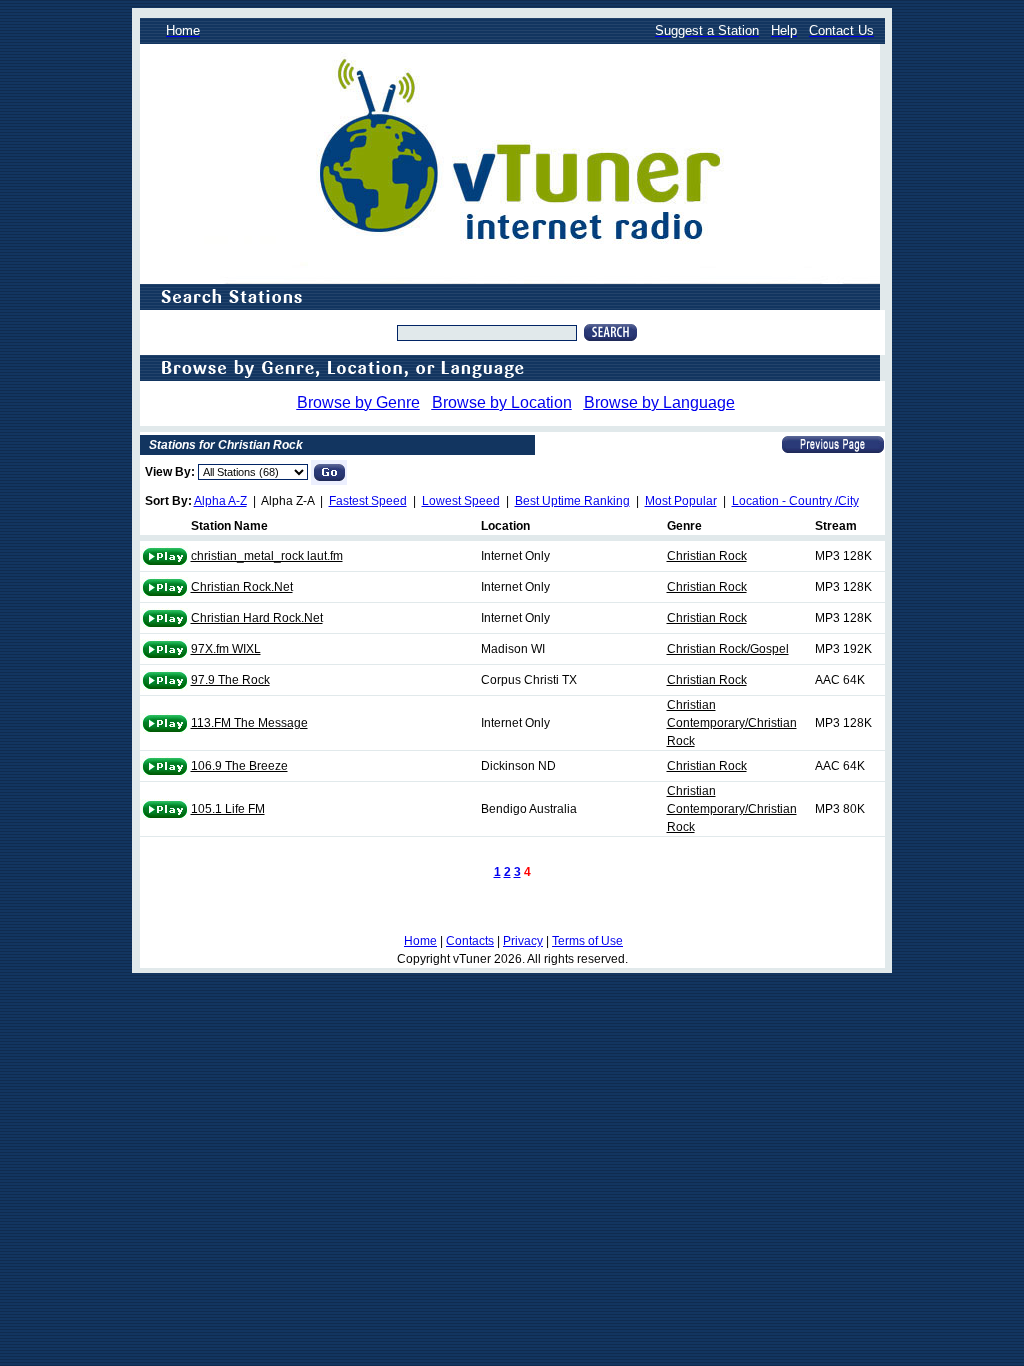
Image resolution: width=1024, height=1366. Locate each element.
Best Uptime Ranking (572, 501)
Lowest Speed (461, 501)
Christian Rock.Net (242, 587)
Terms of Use (587, 941)
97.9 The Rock (230, 680)
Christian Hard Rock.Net (257, 618)
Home (420, 941)
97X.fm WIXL (226, 649)
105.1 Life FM (228, 809)
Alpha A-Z (220, 501)
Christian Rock (707, 556)
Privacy (523, 941)
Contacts (470, 941)
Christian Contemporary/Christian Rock (732, 723)
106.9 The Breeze (239, 766)
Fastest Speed (368, 501)
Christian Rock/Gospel (728, 649)
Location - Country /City (795, 501)
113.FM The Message (249, 723)
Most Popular (681, 501)
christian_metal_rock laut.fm (267, 556)
